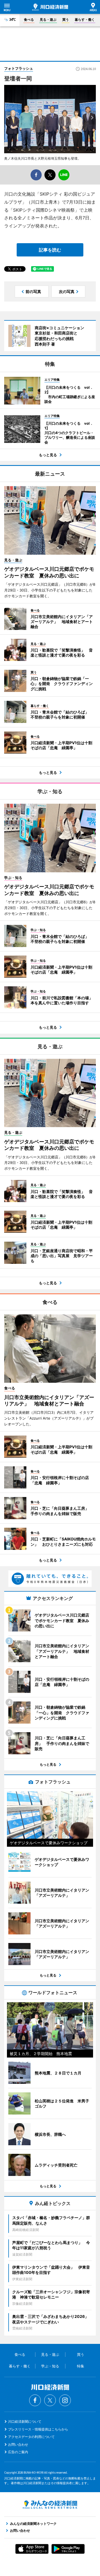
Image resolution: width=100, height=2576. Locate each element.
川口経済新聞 (50, 7)
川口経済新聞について (25, 2421)
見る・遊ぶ (48, 20)
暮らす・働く (85, 20)
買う (66, 20)
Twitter (50, 2400)
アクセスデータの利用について (31, 2437)
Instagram (65, 2400)
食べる (29, 20)
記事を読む (50, 250)
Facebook (35, 2400)
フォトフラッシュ (19, 68)
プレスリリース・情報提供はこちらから (38, 2429)
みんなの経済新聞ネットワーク (50, 2505)
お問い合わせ (18, 2444)
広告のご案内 (18, 2452)
